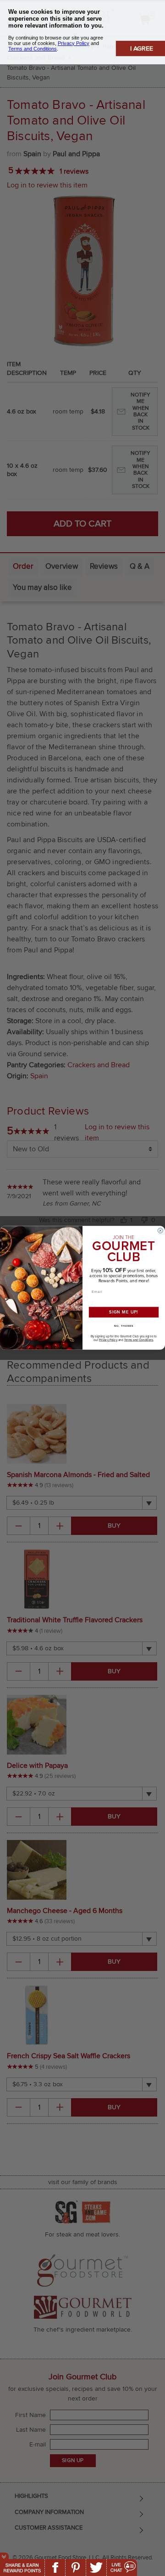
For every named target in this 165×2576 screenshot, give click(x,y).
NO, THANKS (124, 1326)
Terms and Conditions (139, 1340)
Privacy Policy (108, 1340)
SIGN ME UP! (124, 1313)
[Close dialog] (160, 1231)
